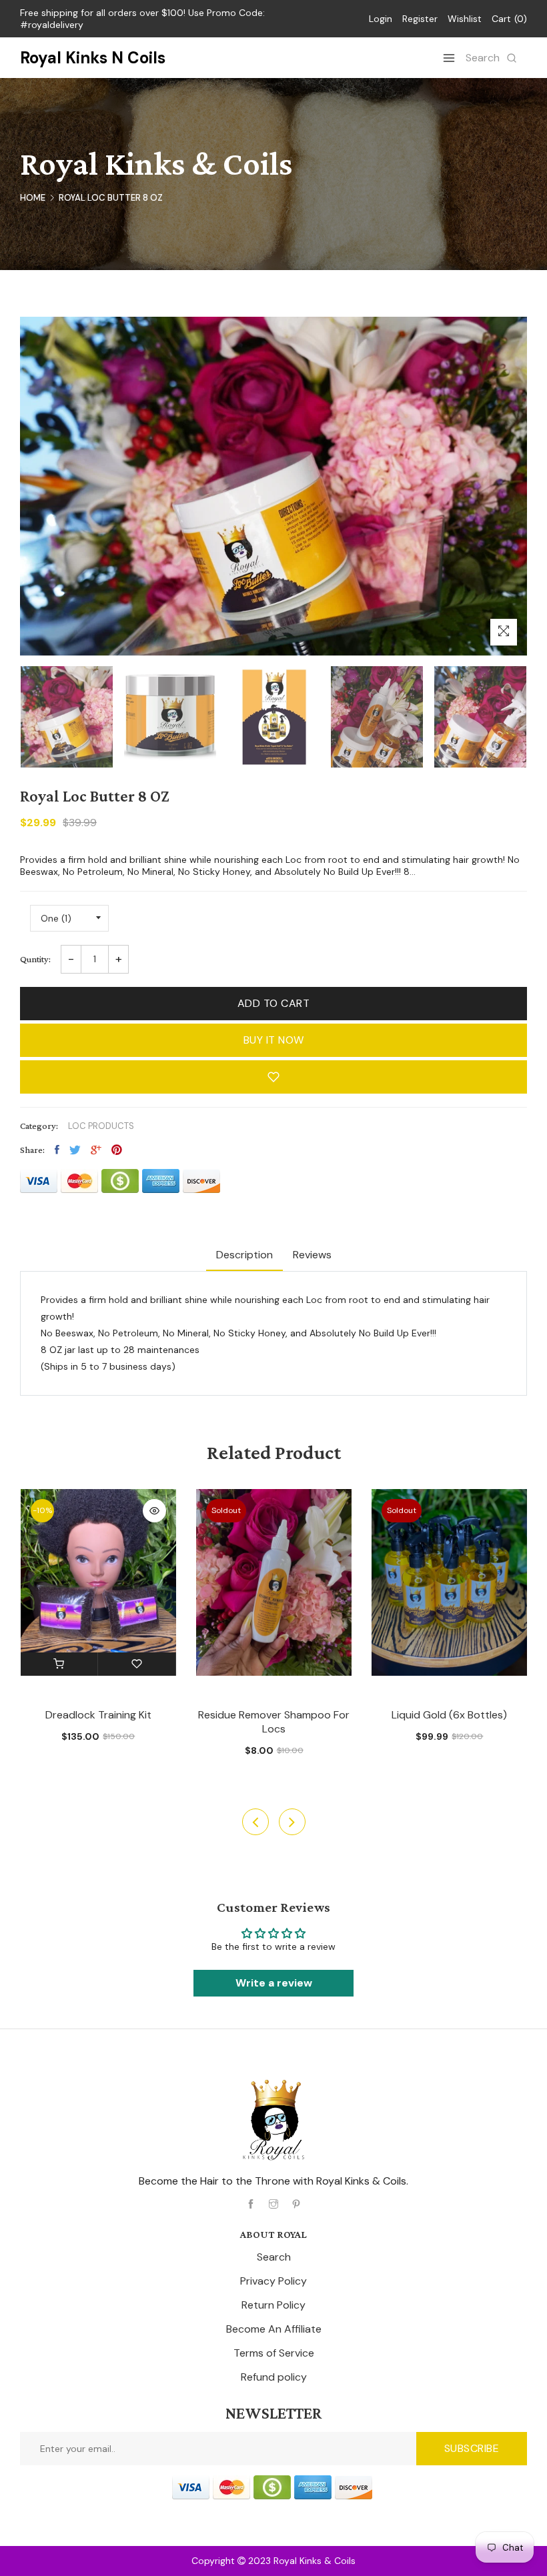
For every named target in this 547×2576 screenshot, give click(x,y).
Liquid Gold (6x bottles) (449, 1715)
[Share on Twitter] (75, 1150)
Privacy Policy (273, 2281)
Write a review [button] (274, 1983)
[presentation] (255, 1822)
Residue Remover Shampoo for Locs (274, 1722)
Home (33, 198)
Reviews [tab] (312, 1255)
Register (420, 19)
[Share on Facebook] (57, 1150)
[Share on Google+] (96, 1150)
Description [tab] (244, 1255)
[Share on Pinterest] (117, 1150)
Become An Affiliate (274, 2329)
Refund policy (274, 2377)
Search (274, 2257)
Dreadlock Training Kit (98, 1715)
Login (381, 19)
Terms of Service (274, 2353)
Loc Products (101, 1126)
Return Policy (273, 2305)
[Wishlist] (137, 1664)
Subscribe (472, 2448)
